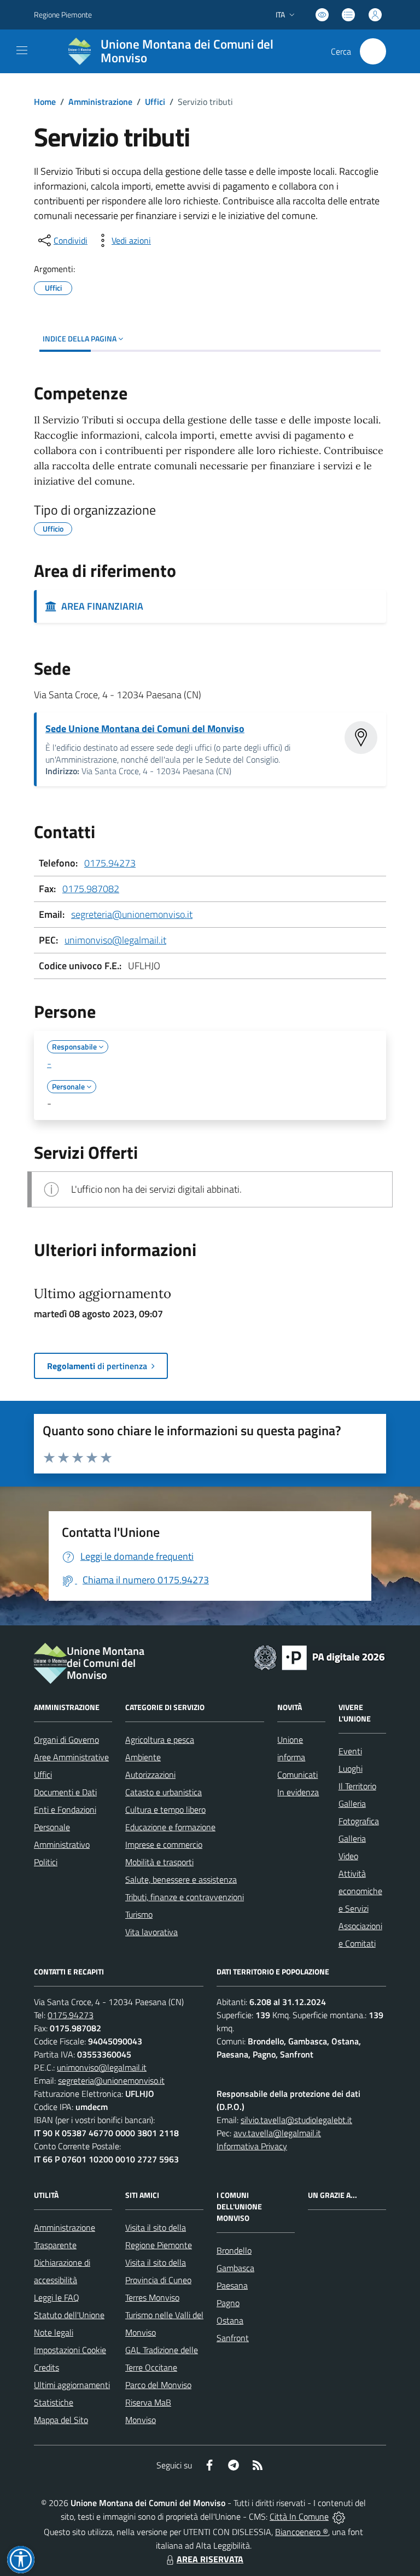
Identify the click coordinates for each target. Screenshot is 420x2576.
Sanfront (233, 2338)
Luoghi (351, 1769)
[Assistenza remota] (339, 2516)
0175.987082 (91, 889)
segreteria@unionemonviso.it (132, 914)
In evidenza (298, 1792)
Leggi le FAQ (57, 2297)
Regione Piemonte (63, 14)
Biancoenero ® (302, 2532)
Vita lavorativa (151, 1932)
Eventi (350, 1751)
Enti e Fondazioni (65, 1809)
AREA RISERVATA (210, 2559)
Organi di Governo (66, 1740)
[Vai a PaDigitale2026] (319, 1657)
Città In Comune (299, 2516)
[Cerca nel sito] (373, 51)
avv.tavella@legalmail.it (277, 2133)
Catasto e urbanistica (164, 1792)
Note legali (54, 2332)
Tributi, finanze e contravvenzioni (185, 1897)
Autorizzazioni (150, 1775)
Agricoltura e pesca (160, 1740)
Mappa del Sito (61, 2420)
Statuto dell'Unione (69, 2315)
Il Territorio (357, 1786)
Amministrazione (100, 102)
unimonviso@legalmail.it (115, 940)
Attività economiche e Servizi (360, 1891)
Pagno (228, 2303)
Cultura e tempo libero (165, 1809)
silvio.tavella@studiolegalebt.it (296, 2120)
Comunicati (297, 1775)
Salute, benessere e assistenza (181, 1879)
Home (45, 102)
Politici (46, 1862)
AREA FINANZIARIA (100, 606)
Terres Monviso (152, 2297)
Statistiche (54, 2402)
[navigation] (22, 50)
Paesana (232, 2285)
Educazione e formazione (170, 1827)
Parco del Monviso (158, 2385)
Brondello (234, 2250)
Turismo (139, 1914)
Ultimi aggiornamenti (72, 2385)
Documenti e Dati (65, 1792)
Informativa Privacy (252, 2146)
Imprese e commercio (164, 1844)
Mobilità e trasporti (159, 1862)
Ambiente (143, 1757)
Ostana (230, 2320)
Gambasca (235, 2268)
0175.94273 (110, 863)
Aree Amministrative (71, 1757)
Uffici (155, 102)
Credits (46, 2367)
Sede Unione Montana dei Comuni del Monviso (145, 729)
